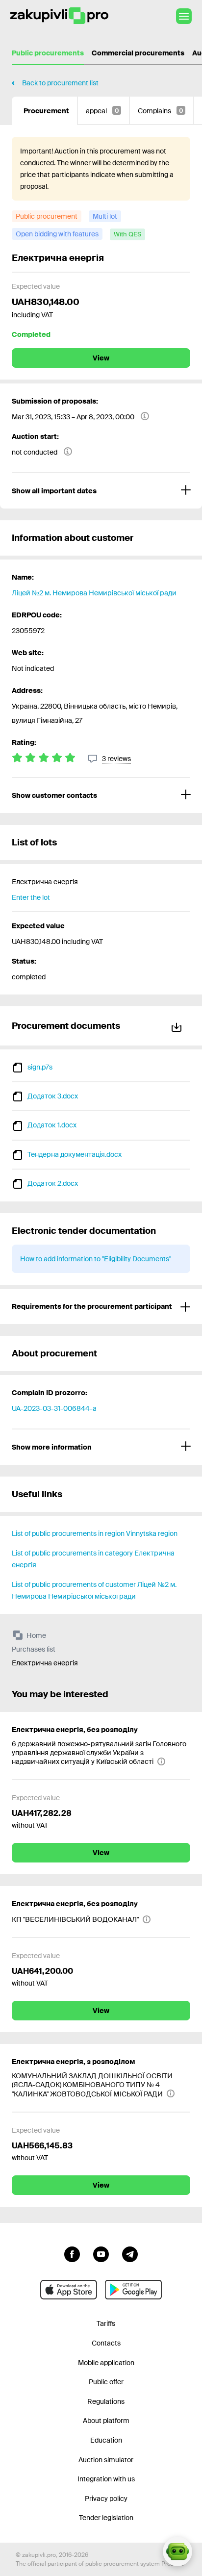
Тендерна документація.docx (75, 1154)
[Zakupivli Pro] (59, 16)
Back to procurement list (60, 83)
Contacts (106, 2343)
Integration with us (106, 2479)
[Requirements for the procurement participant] (101, 1306)
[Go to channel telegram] (130, 2253)
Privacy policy (106, 2499)
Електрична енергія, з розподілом (74, 2062)
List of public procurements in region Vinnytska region (95, 1533)
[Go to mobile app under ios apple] (69, 2290)
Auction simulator (106, 2460)
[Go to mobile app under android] (133, 2290)
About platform (106, 2421)
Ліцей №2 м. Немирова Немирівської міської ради (94, 593)
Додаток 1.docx (52, 1125)
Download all (178, 1026)
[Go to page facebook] (72, 2253)
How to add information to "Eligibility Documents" (96, 1259)
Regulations (106, 2401)
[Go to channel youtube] (101, 2253)
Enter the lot (31, 897)
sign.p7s (40, 1067)
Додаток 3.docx (53, 1096)
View (101, 358)
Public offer (106, 2382)
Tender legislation (106, 2518)
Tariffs (106, 2323)
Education (106, 2440)
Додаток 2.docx (53, 1183)
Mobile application (106, 2363)
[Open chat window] (177, 2551)
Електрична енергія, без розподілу (75, 1730)
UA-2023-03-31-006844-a (54, 1408)
